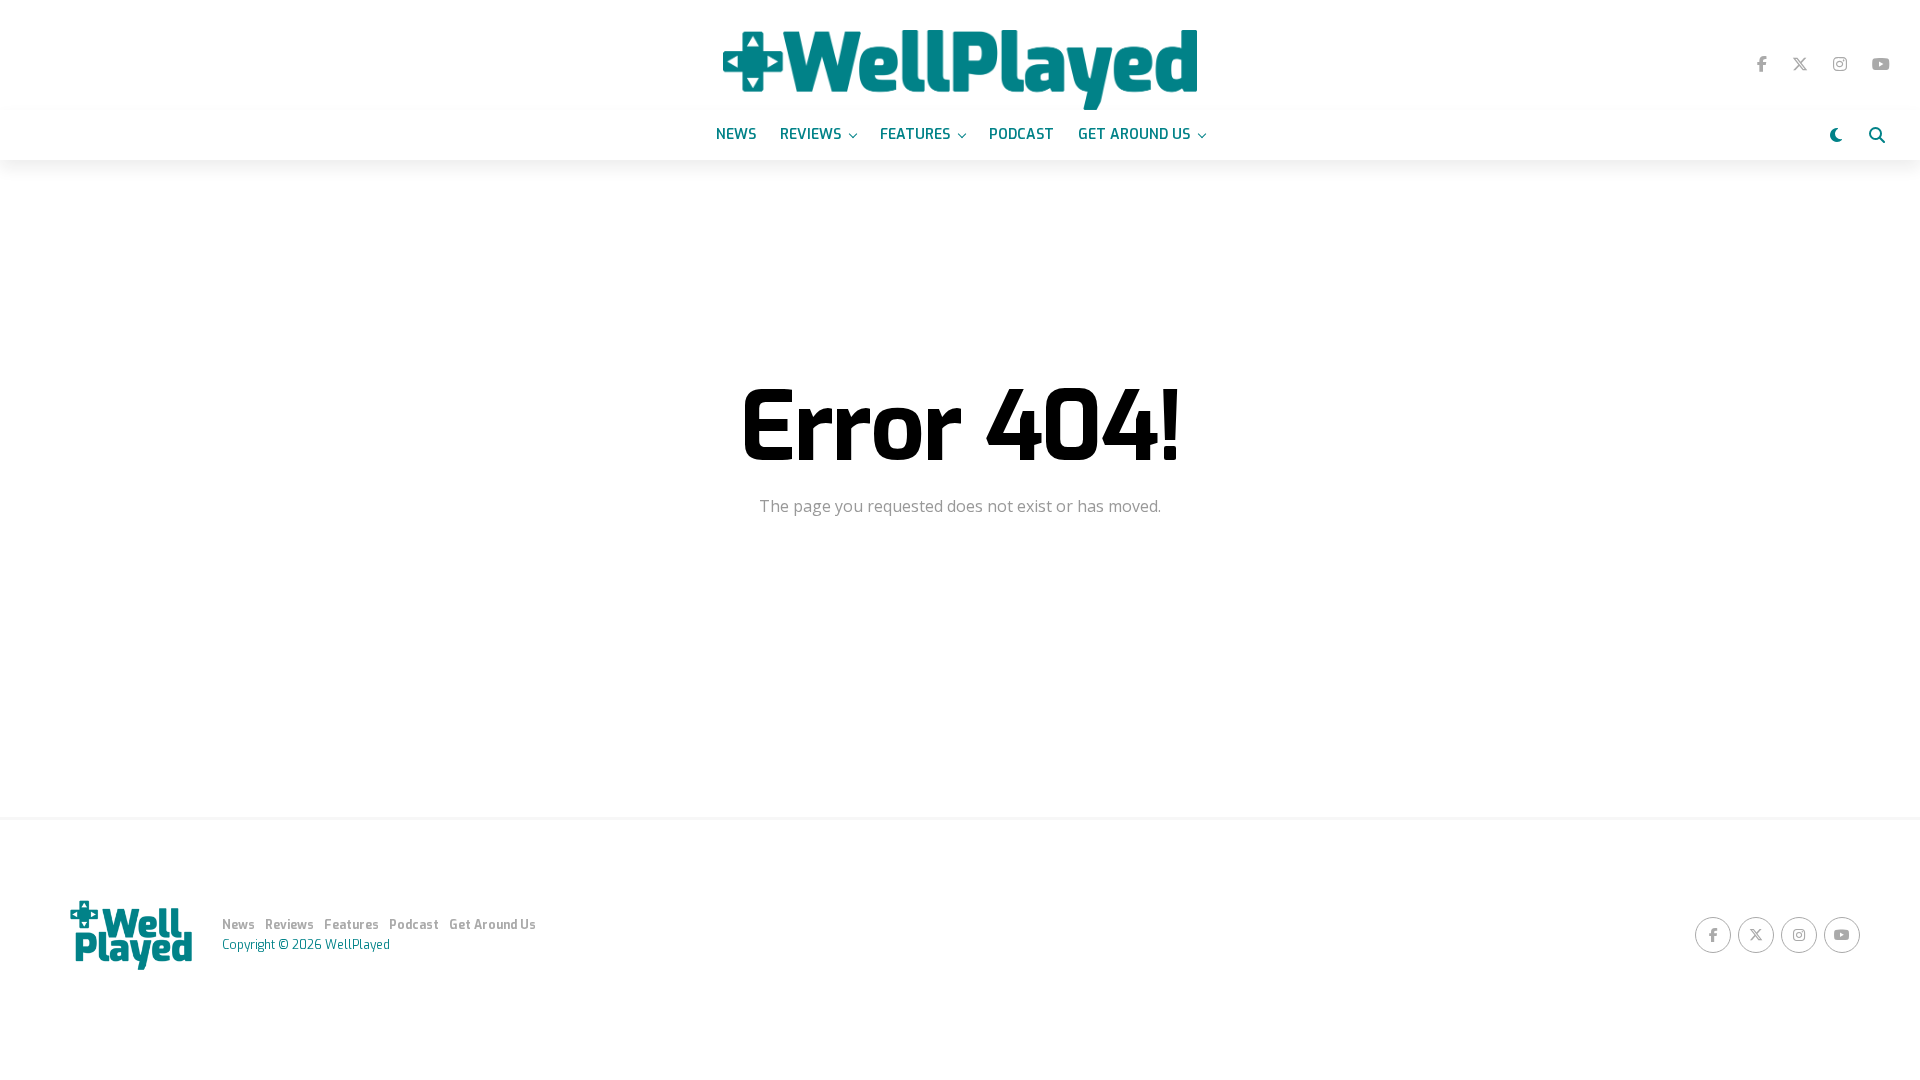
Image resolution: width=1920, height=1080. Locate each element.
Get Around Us (1134, 134)
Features (915, 134)
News (736, 134)
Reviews (810, 134)
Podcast (1021, 134)
